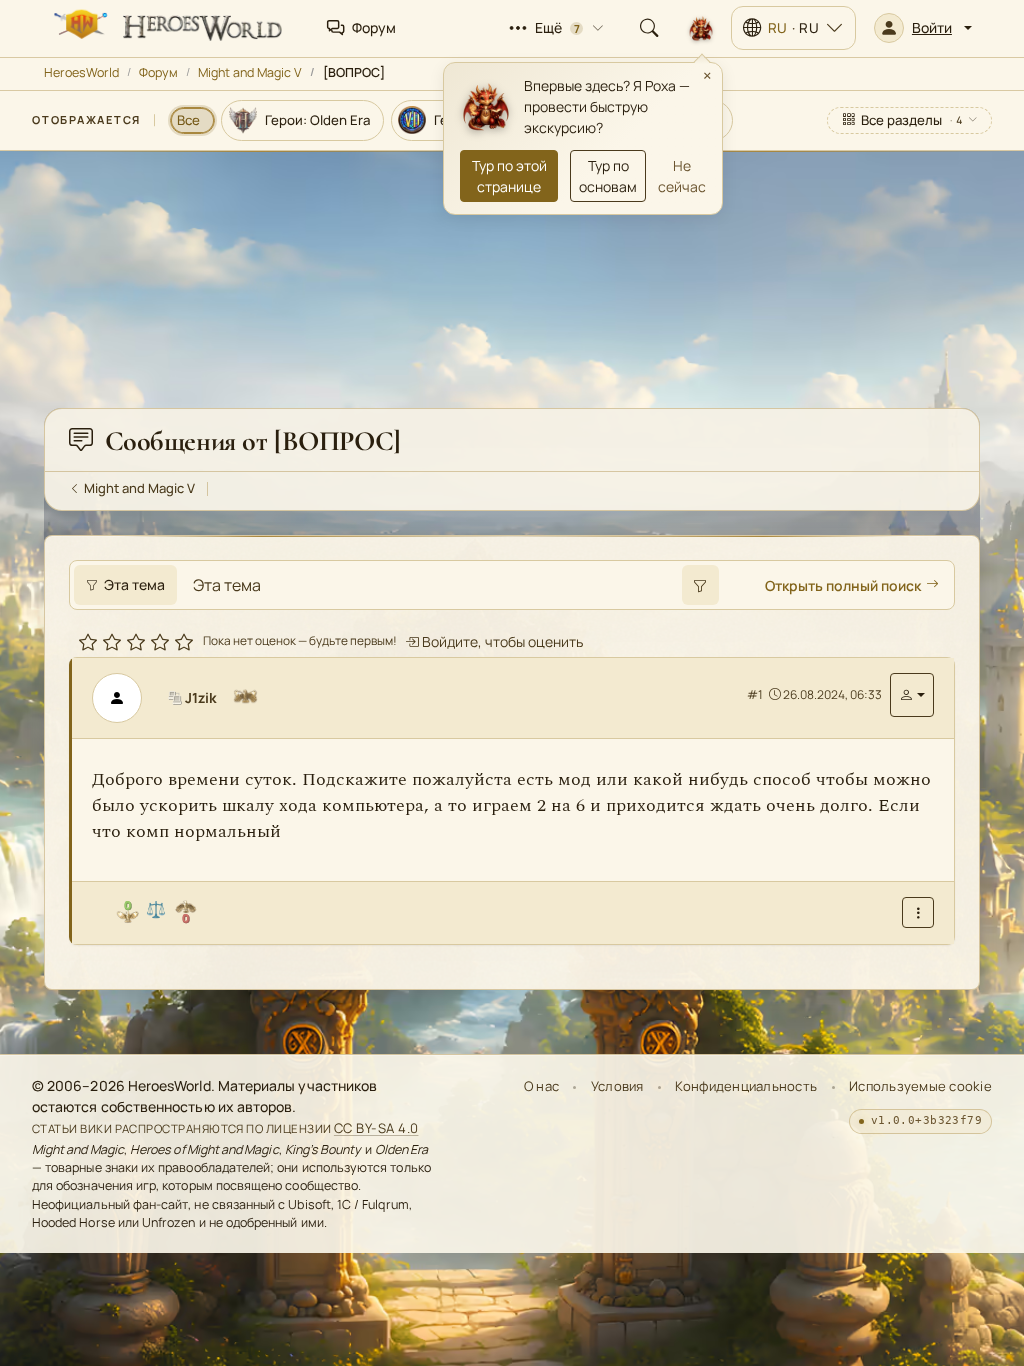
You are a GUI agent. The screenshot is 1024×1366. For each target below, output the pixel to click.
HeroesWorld (81, 72)
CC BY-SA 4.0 (376, 1128)
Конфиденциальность (746, 1086)
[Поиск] (649, 28)
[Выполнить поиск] (700, 585)
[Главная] (166, 28)
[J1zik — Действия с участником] (912, 695)
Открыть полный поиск (843, 585)
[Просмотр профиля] (125, 698)
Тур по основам (608, 176)
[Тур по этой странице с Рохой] (701, 28)
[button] (923, 28)
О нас (541, 1086)
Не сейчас (682, 176)
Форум (158, 72)
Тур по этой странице (509, 176)
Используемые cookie (920, 1086)
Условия (617, 1086)
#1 (755, 694)
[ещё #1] (918, 912)
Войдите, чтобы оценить (501, 641)
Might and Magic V (250, 72)
